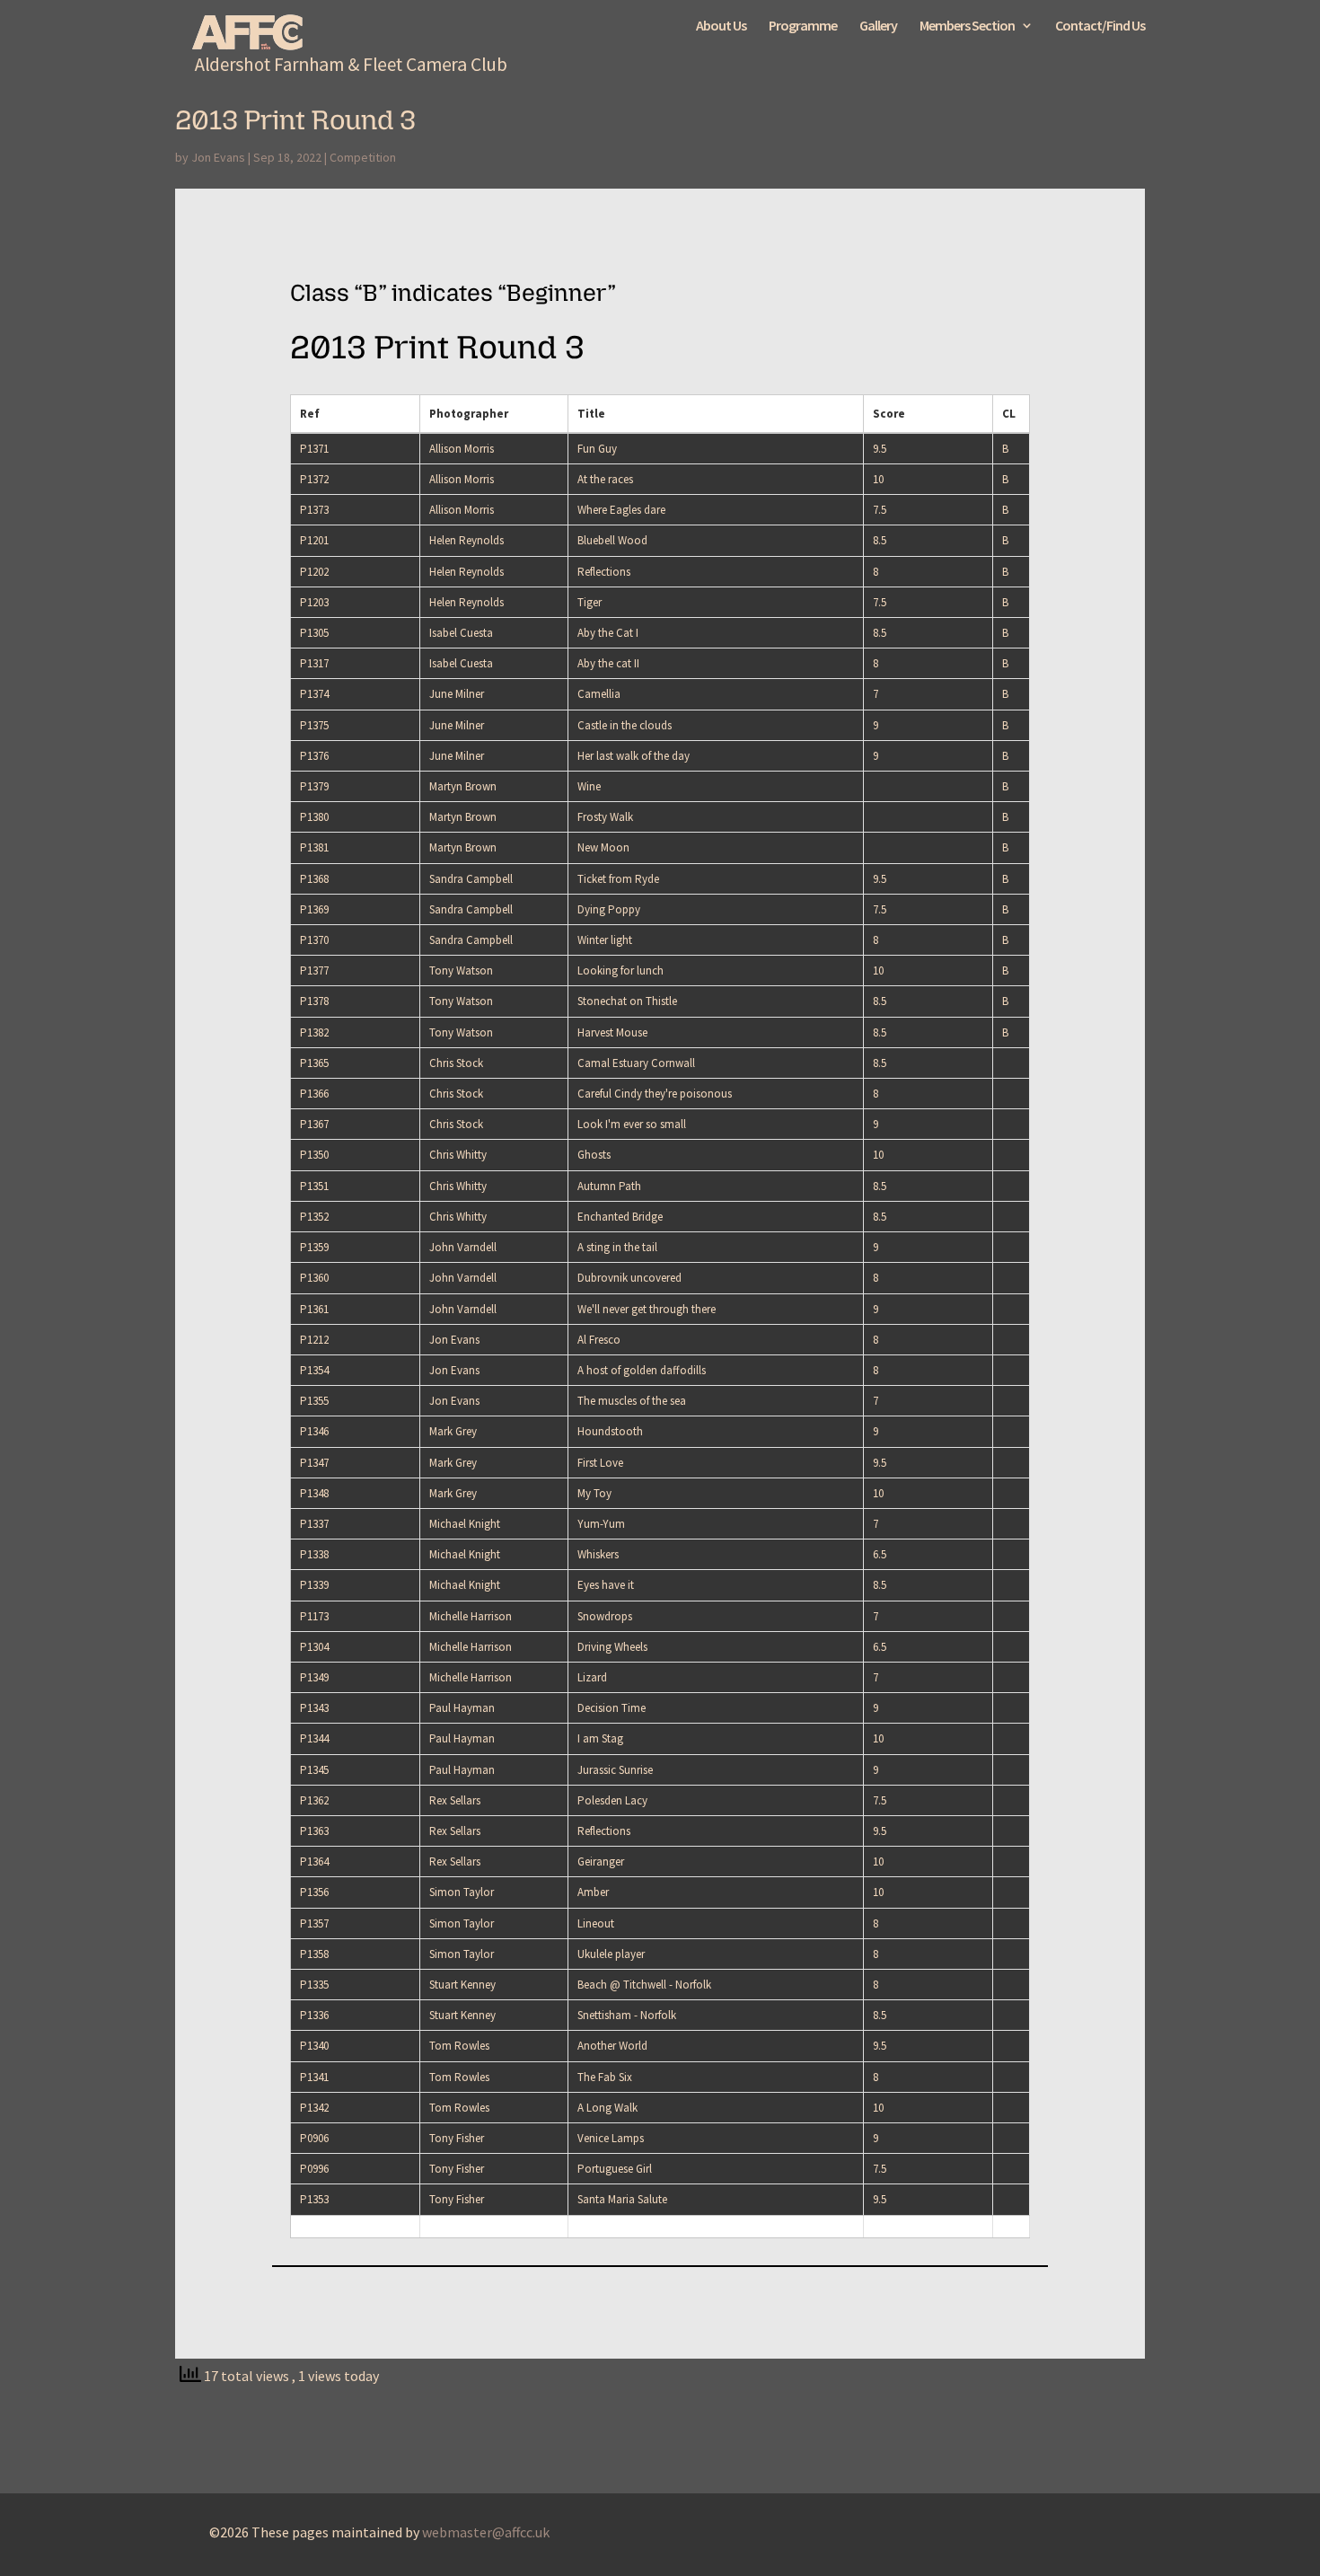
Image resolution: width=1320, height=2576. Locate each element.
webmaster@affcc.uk (486, 2532)
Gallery (878, 26)
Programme (803, 26)
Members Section (967, 26)
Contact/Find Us (1100, 26)
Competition (363, 157)
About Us (721, 26)
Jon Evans (218, 157)
